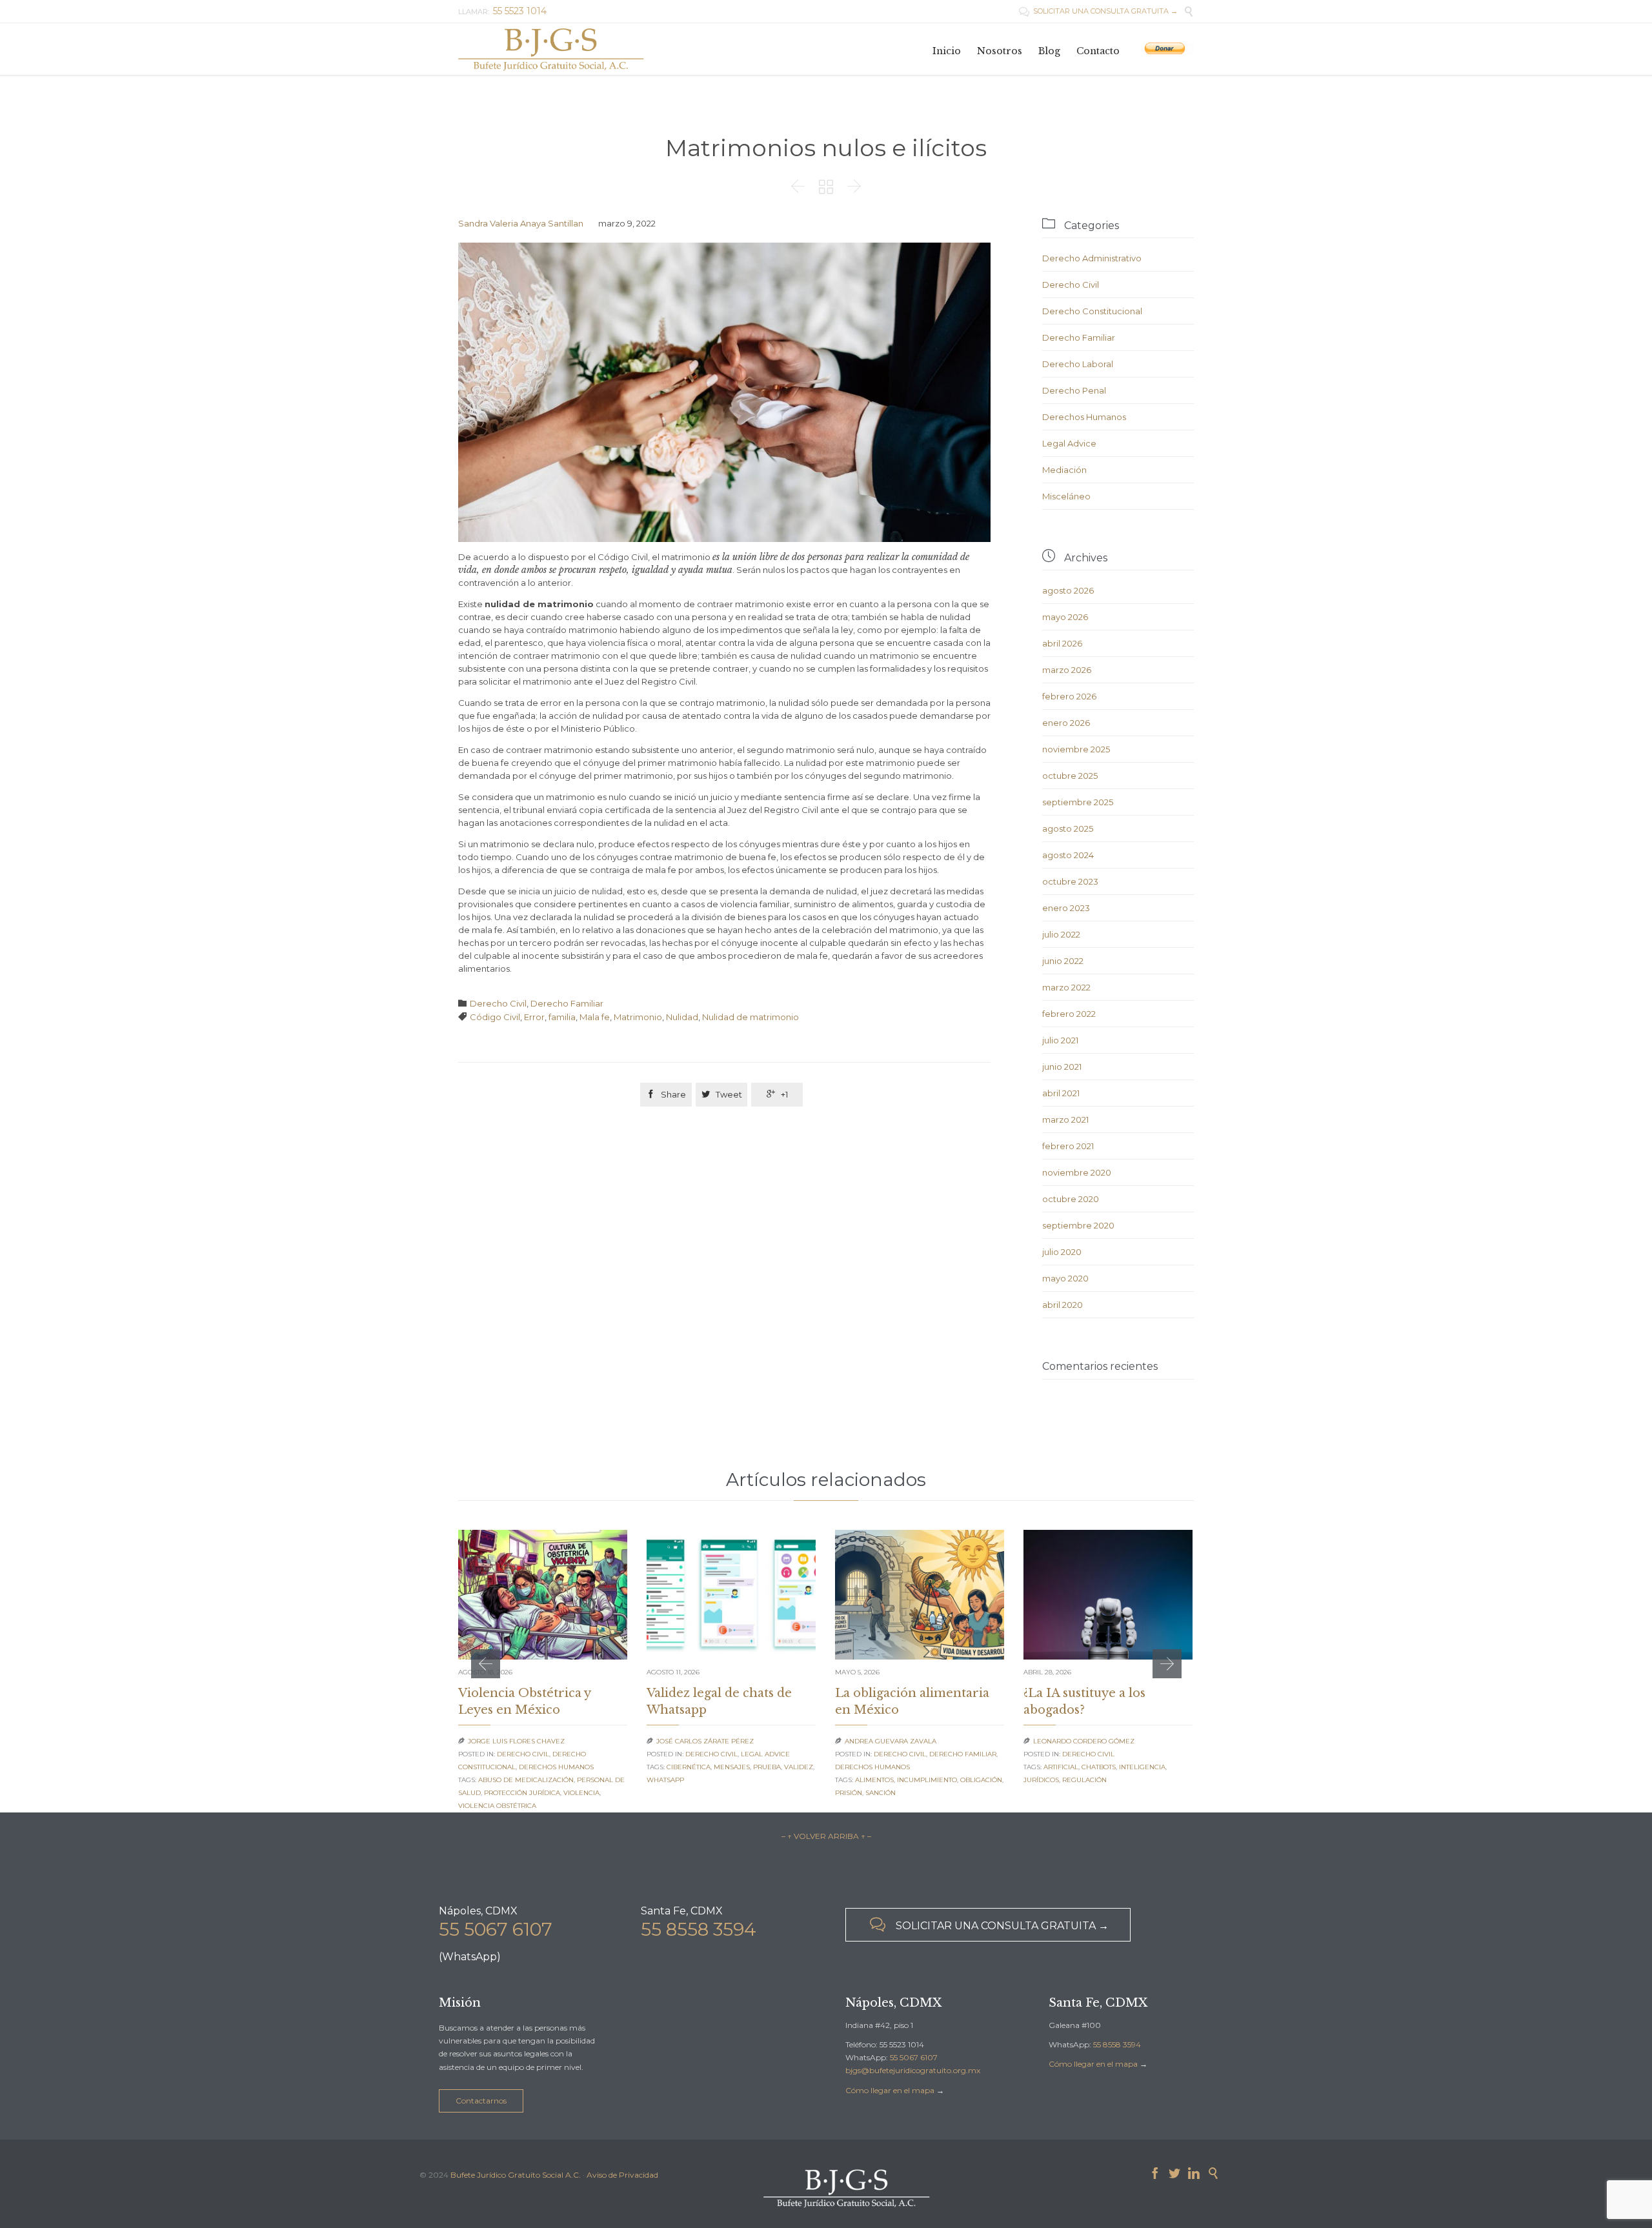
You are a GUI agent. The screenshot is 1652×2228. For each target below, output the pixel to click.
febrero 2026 (1069, 696)
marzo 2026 (1067, 670)
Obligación (981, 1780)
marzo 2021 (1065, 1119)
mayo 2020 (1065, 1278)
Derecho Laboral (1078, 364)
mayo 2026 (1065, 617)
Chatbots (1099, 1767)
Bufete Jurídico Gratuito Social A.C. (516, 2175)
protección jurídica (522, 1793)
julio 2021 (1060, 1040)
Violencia (581, 1793)
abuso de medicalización (526, 1780)
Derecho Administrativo (1092, 258)
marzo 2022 (1066, 987)
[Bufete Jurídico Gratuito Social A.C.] (551, 49)
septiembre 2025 (1078, 802)
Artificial (1061, 1767)
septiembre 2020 (1078, 1225)
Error (534, 1017)
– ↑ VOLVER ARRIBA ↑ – (826, 1836)
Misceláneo (1066, 496)
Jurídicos (1041, 1780)
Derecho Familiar (567, 1003)
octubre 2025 (1070, 776)
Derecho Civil (498, 1003)
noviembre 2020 (1077, 1172)
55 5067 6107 (496, 1929)
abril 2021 (1061, 1093)
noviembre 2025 (1076, 749)
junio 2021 (1062, 1067)
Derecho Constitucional (1092, 311)
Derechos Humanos (1084, 417)
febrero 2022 (1069, 1014)
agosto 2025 (1068, 828)
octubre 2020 (1071, 1199)
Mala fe (595, 1017)
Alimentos (874, 1780)
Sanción (881, 1793)
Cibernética (689, 1767)
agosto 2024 (1068, 855)
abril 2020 (1063, 1305)
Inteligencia (1142, 1767)
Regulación (1084, 1780)
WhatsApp (665, 1780)
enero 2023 (1066, 908)
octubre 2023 (1070, 881)
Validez (799, 1767)
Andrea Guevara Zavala (891, 1741)
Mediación (1064, 470)
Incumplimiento (927, 1780)
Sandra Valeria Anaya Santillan (521, 223)
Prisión (849, 1793)
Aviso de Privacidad (622, 2175)
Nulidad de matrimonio (750, 1017)
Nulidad (682, 1017)
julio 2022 (1061, 934)
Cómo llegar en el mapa (890, 2090)
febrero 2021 (1068, 1146)
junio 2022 (1063, 961)
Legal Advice (1069, 443)
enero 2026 (1066, 723)
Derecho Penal (1074, 390)
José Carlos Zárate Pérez (705, 1741)
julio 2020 (1062, 1252)
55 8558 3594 (699, 1929)
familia (562, 1017)
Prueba (767, 1767)
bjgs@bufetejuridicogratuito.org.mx (913, 2070)
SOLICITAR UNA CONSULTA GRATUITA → (1098, 11)
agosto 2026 (1068, 590)
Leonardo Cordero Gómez (1084, 1741)
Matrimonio (638, 1017)
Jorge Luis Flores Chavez (516, 1741)
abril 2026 (1062, 643)
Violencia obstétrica (497, 1806)
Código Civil (495, 1017)
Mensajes (732, 1767)
